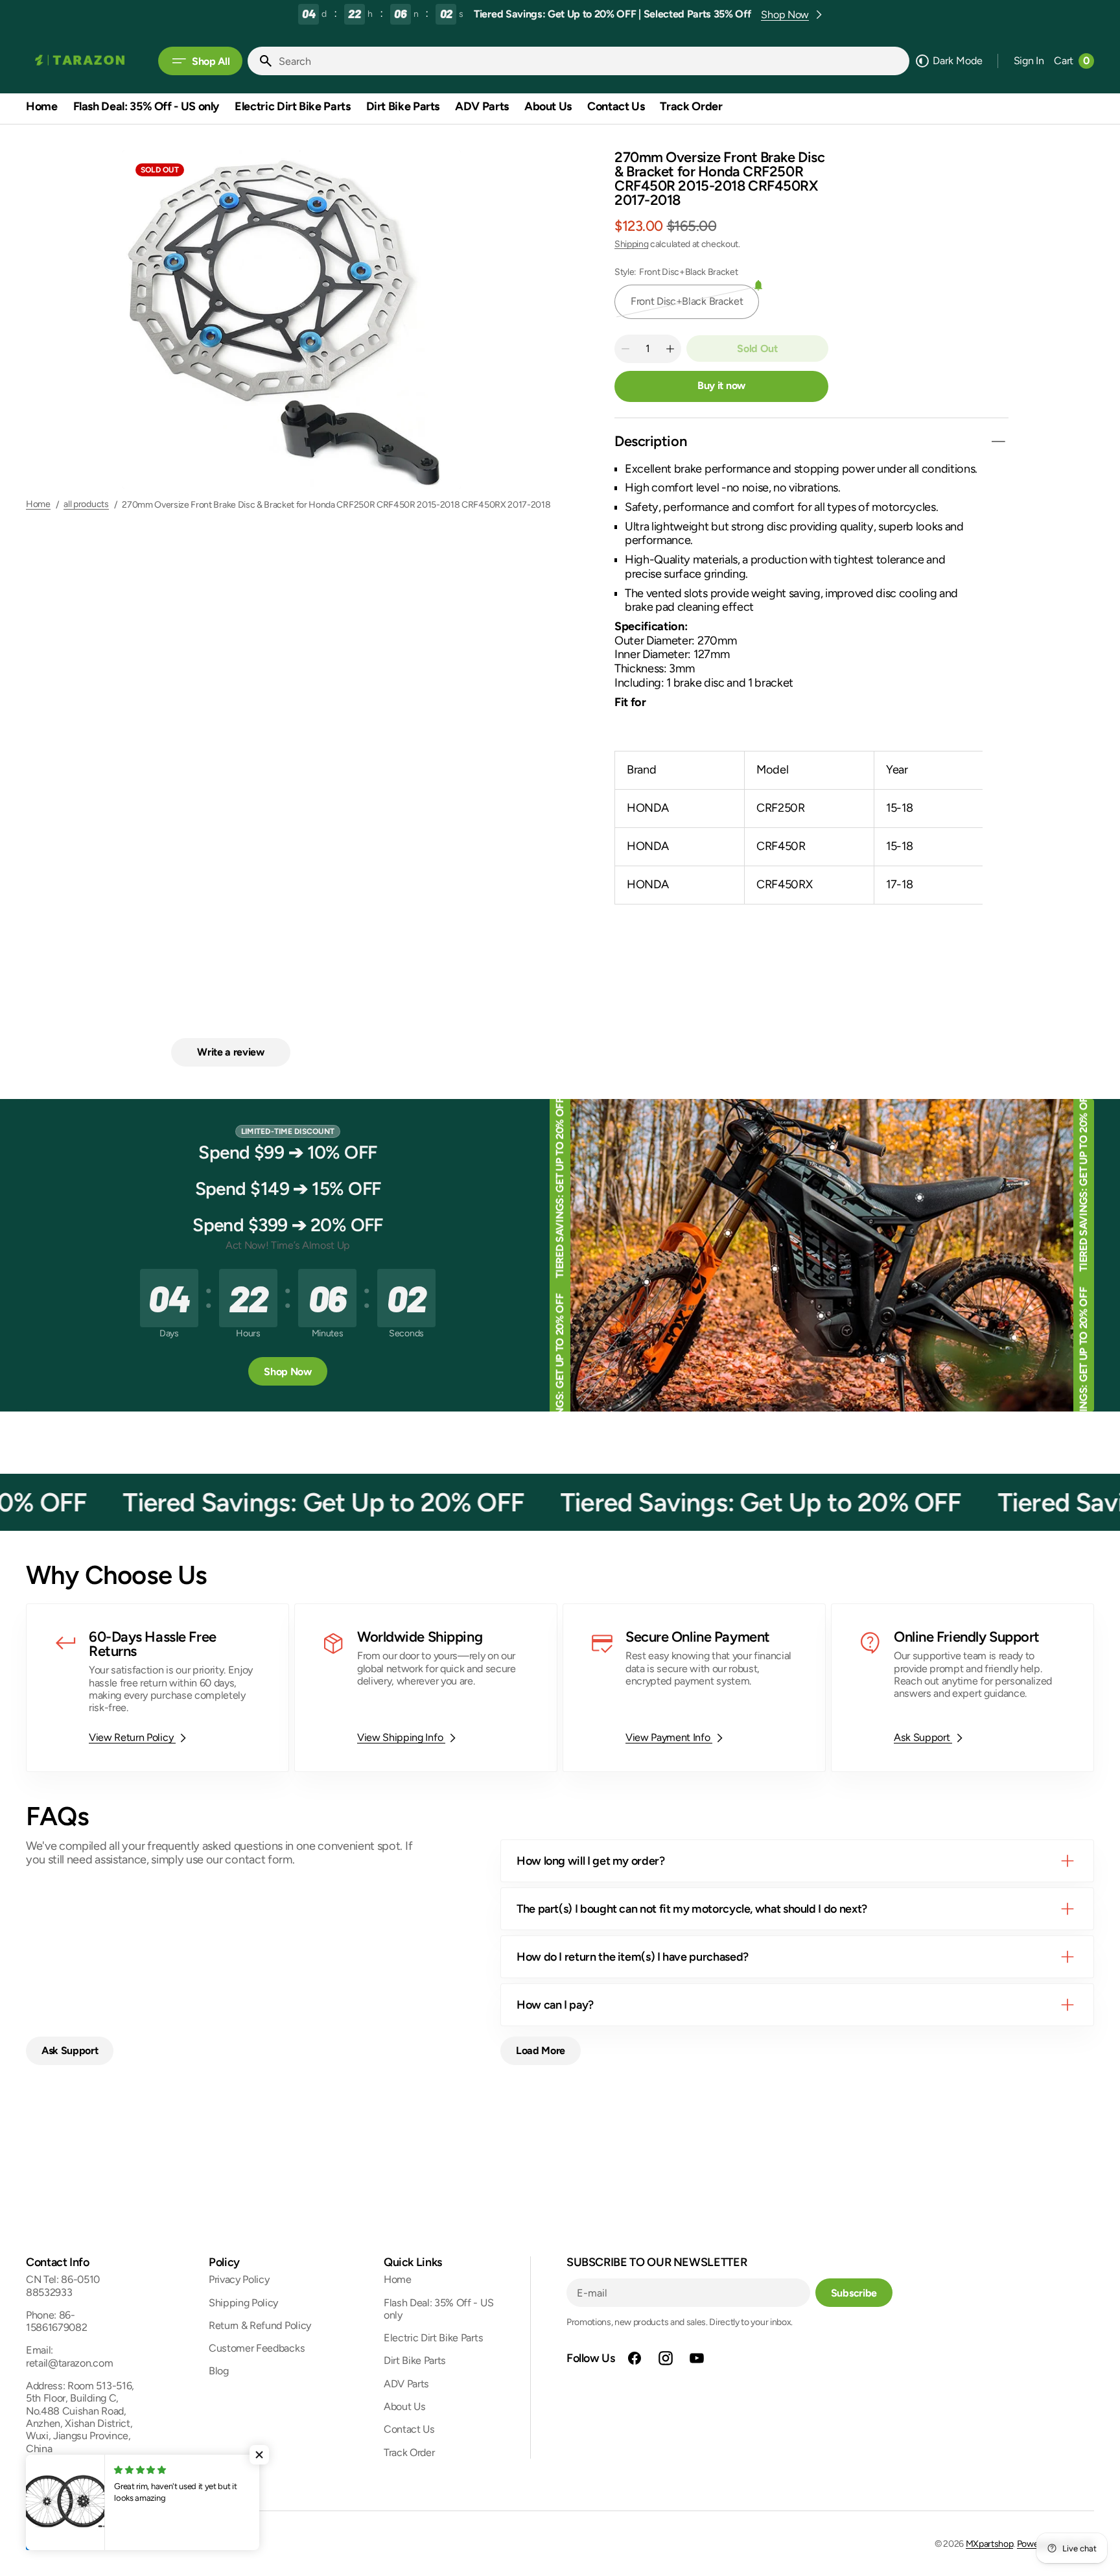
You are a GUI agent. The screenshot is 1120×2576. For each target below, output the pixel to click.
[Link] (157, 1687)
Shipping (631, 244)
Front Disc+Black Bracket (687, 307)
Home (38, 504)
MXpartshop (990, 2544)
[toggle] (998, 442)
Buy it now (721, 385)
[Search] (261, 61)
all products (86, 504)
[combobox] (591, 61)
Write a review (231, 1052)
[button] (1029, 61)
